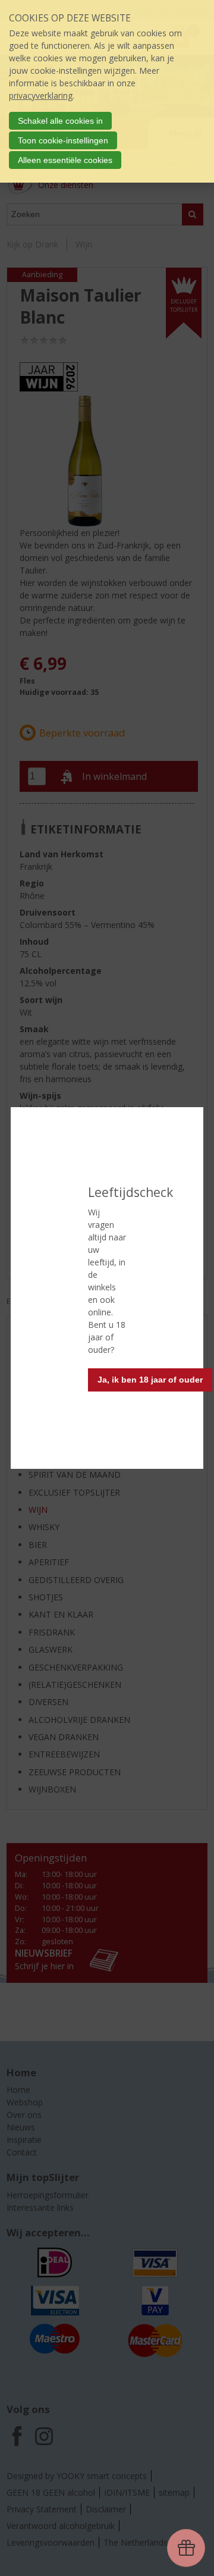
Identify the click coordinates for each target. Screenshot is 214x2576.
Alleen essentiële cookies (65, 160)
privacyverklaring (41, 95)
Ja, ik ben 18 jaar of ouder (150, 1380)
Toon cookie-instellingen (63, 140)
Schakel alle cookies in (60, 121)
